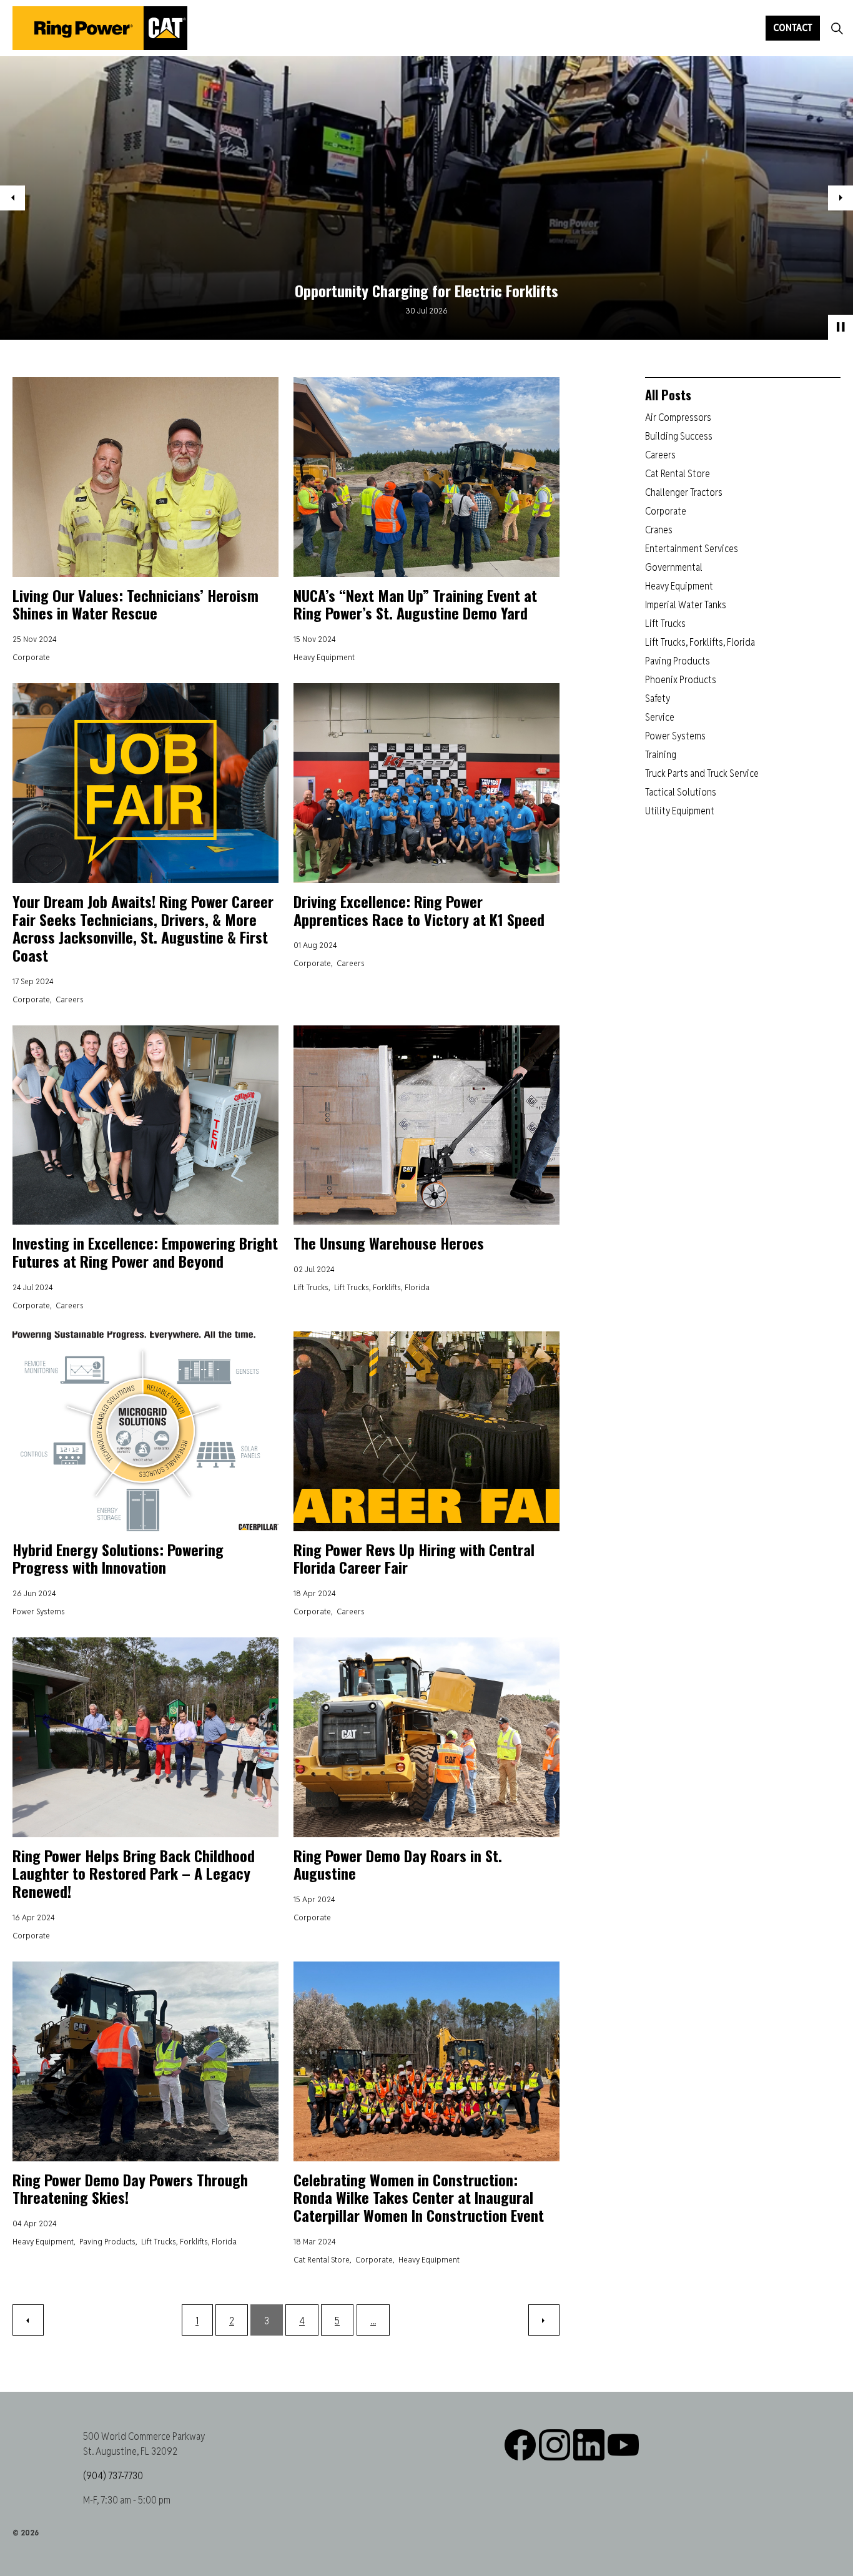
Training (661, 755)
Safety (658, 698)
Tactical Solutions (681, 792)
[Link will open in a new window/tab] (589, 2445)
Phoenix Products (681, 680)
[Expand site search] (837, 28)
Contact (793, 28)
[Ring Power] (100, 28)
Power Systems (39, 1611)
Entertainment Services (692, 549)
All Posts (668, 395)
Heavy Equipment (324, 657)
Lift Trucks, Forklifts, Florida (382, 1287)
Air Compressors (678, 417)
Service (660, 717)
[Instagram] (555, 2445)
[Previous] (28, 2320)
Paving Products (107, 2241)
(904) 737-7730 (113, 2476)
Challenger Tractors (684, 492)
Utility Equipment (680, 811)
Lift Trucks (311, 1287)
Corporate (31, 657)
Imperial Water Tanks (686, 605)
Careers (70, 999)
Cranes (659, 530)
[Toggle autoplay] (841, 327)
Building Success (679, 436)
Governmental (674, 567)
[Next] (544, 2320)
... (373, 2321)
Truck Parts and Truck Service (702, 773)
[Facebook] (520, 2445)
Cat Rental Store (322, 2259)
